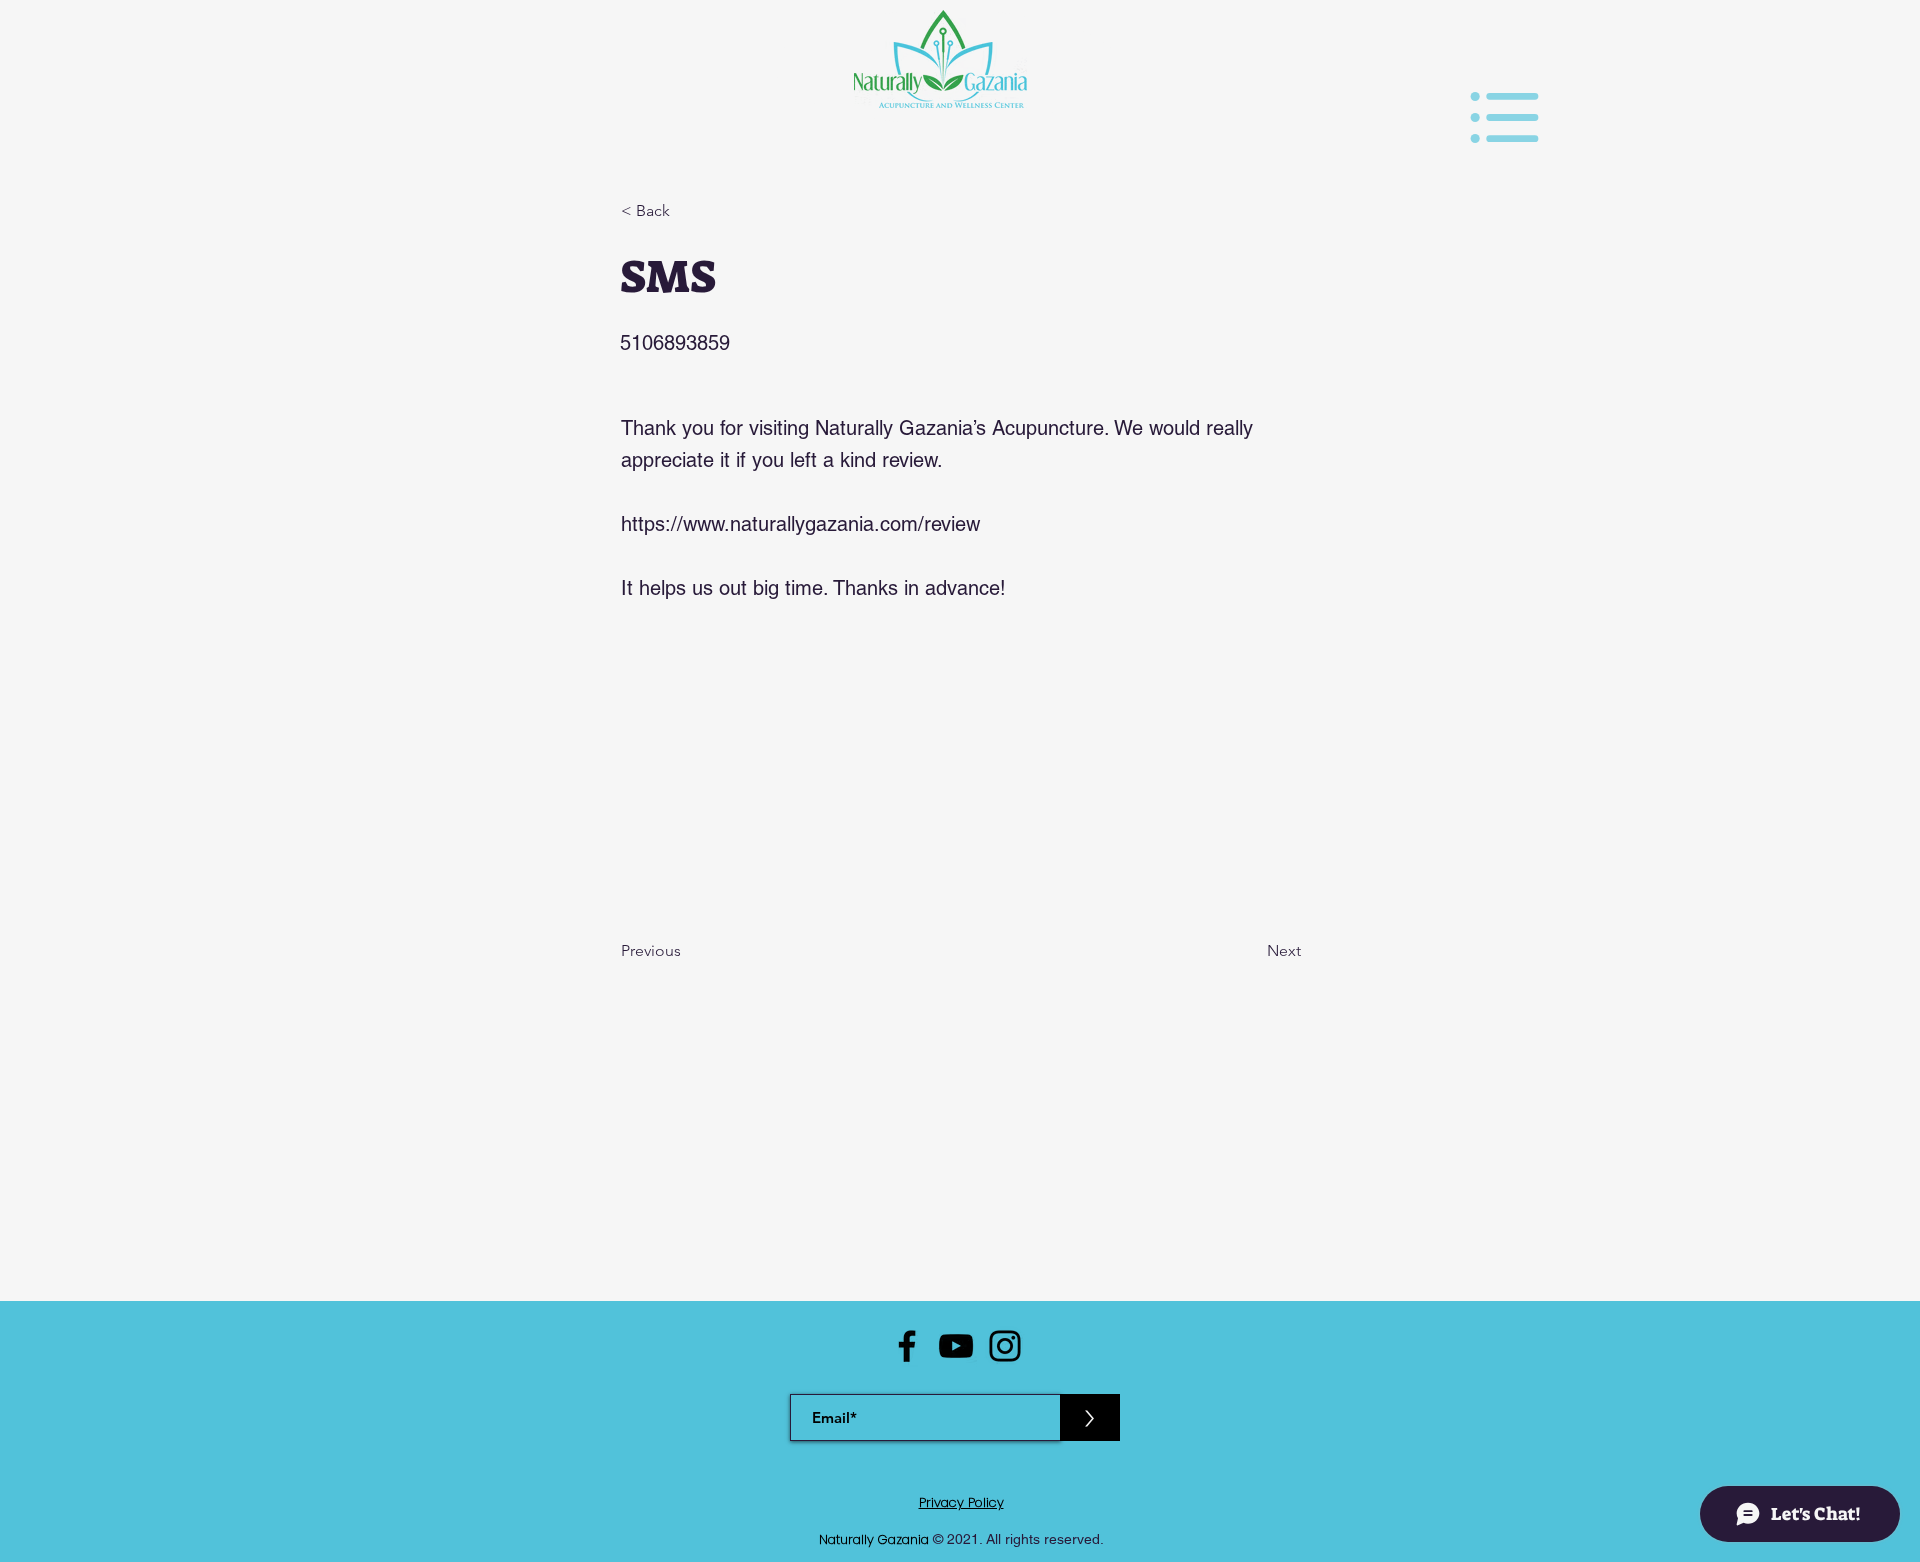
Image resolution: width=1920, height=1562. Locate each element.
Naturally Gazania (876, 1539)
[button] (1504, 117)
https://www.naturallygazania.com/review (800, 524)
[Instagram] (1005, 1346)
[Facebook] (907, 1346)
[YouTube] (956, 1346)
